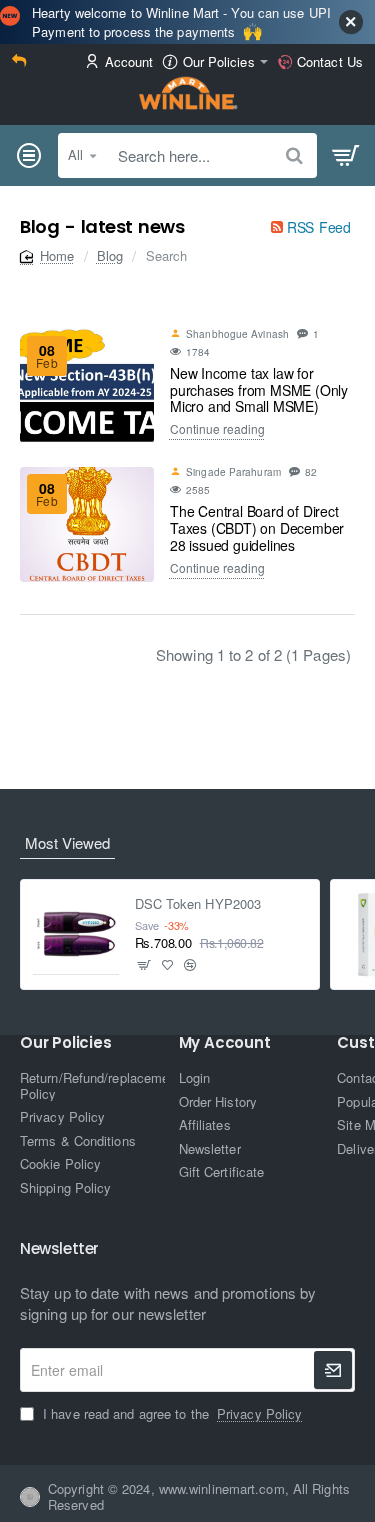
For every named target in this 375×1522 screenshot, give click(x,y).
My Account (225, 1043)
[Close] (351, 22)
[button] (144, 964)
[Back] (21, 62)
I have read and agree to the (170, 1414)
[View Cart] (346, 156)
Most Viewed (67, 842)
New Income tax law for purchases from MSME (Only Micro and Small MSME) (259, 390)
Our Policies (66, 1043)
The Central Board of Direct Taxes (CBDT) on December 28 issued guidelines (257, 528)
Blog (110, 255)
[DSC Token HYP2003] (76, 935)
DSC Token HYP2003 (198, 904)
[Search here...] (294, 155)
